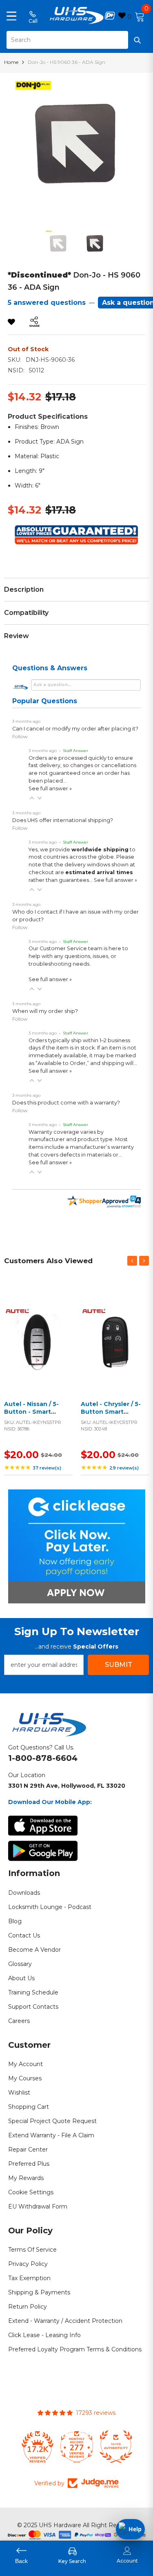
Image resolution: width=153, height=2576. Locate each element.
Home (11, 62)
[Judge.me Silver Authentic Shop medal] (116, 2447)
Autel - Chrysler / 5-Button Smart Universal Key (111, 1412)
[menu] (11, 15)
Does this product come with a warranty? (66, 1103)
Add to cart (36, 1349)
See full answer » (50, 788)
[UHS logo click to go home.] (76, 15)
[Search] (76, 40)
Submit (119, 1665)
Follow (20, 736)
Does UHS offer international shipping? (63, 820)
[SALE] (38, 1339)
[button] (32, 798)
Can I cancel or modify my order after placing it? (75, 729)
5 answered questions (47, 303)
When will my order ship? (45, 1011)
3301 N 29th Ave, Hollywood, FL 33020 (67, 1786)
